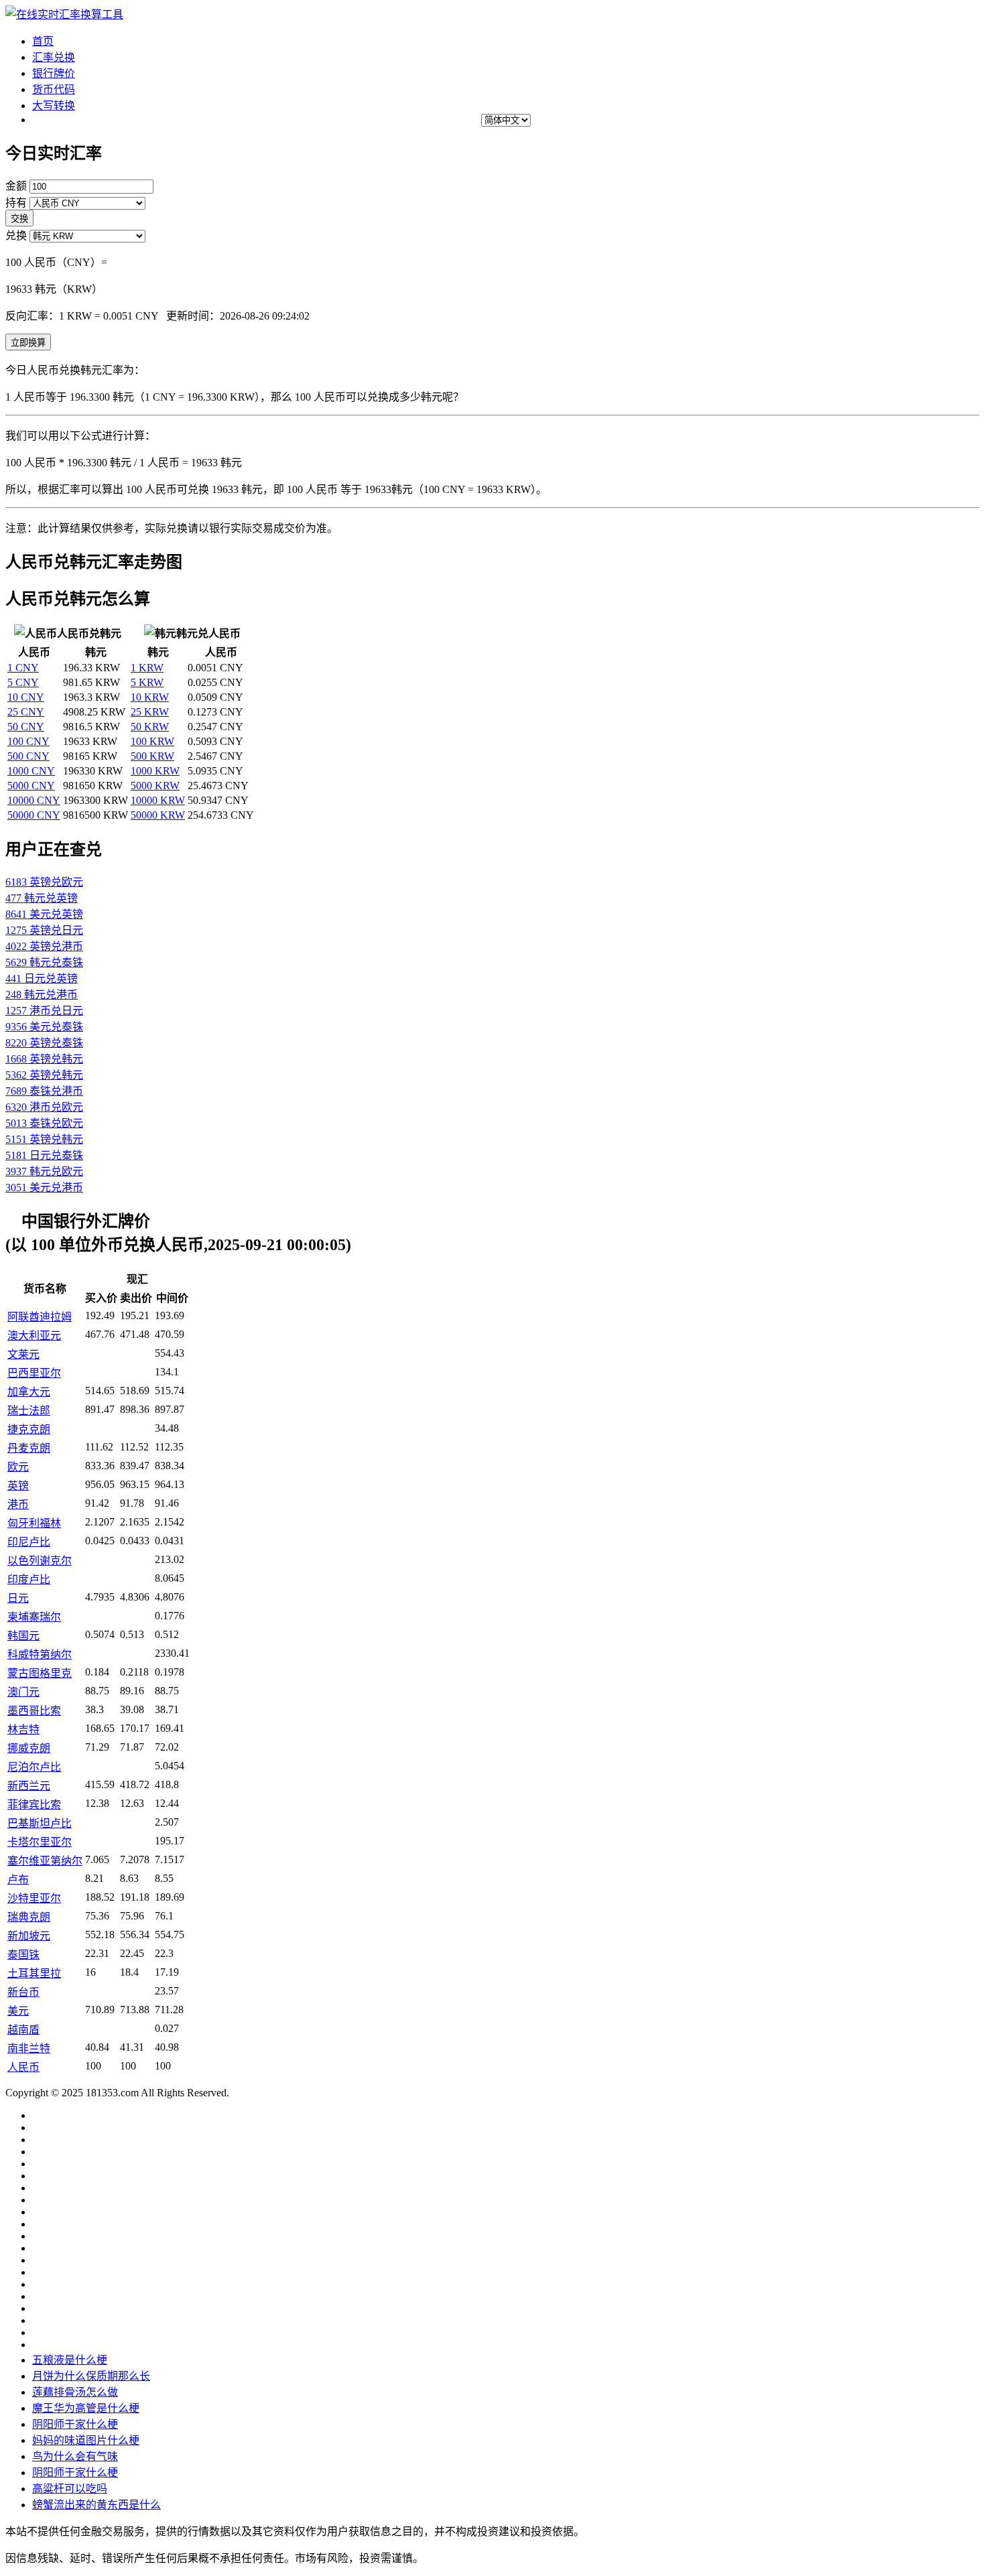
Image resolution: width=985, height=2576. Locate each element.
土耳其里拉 (34, 1973)
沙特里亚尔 (34, 1898)
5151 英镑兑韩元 (44, 1139)
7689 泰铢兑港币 (44, 1091)
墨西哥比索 (34, 1711)
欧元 (18, 1467)
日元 (18, 1598)
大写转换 (54, 106)
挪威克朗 (29, 1748)
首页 (43, 41)
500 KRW (152, 756)
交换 (19, 219)
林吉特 (23, 1730)
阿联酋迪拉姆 (40, 1317)
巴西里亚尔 (34, 1373)
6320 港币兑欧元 (44, 1107)
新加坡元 (29, 1936)
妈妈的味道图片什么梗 (86, 2440)
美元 (18, 2011)
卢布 (18, 1880)
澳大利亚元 (34, 1336)
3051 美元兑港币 (44, 1188)
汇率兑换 (54, 57)
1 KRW (147, 668)
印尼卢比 (29, 1542)
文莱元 (23, 1354)
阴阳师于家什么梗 (75, 2424)
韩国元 (23, 1636)
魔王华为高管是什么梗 (86, 2408)
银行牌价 (54, 73)
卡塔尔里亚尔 (40, 1842)
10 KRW (150, 697)
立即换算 (28, 343)
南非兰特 (29, 2048)
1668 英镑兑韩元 (44, 1059)
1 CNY (23, 668)
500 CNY (28, 756)
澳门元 (23, 1692)
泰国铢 (23, 1955)
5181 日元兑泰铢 (44, 1155)
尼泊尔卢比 (34, 1767)
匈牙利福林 (34, 1523)
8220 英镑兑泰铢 (44, 1043)
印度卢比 (29, 1579)
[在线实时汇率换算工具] (64, 14)
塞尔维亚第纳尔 (45, 1861)
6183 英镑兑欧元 (44, 882)
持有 (16, 203)
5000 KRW (155, 786)
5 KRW (147, 682)
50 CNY (26, 727)
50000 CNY (34, 815)
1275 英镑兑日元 (44, 930)
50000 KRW (158, 815)
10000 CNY (34, 800)
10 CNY (26, 697)
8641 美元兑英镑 (44, 914)
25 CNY (26, 712)
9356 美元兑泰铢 (44, 1027)
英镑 (18, 1486)
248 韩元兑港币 (42, 995)
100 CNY (28, 741)
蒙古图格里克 (40, 1673)
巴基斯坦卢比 (40, 1823)
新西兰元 (29, 1786)
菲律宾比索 (34, 1805)
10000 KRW (158, 800)
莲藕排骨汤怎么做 (75, 2392)
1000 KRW (155, 771)
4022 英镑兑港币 (44, 946)
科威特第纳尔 (40, 1654)
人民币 (23, 2067)
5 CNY (23, 682)
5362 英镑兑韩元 (44, 1075)
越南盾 (23, 2030)
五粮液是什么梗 (70, 2360)
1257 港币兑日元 (44, 1011)
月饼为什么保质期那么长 (91, 2376)
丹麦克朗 (29, 1448)
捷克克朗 (29, 1429)
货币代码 (54, 89)
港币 (18, 1504)
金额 (16, 186)
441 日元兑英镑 (42, 978)
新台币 (23, 1992)
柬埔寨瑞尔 (34, 1617)
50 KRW (150, 727)
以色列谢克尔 (40, 1561)
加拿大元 (29, 1392)
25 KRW (150, 712)
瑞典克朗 (29, 1917)
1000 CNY (31, 771)
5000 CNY (31, 786)
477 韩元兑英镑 (42, 898)
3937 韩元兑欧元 (44, 1171)
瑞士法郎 (29, 1411)
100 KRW (152, 741)
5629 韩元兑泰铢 (44, 962)
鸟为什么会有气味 (75, 2456)
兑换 (16, 235)
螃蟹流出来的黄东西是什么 (96, 2505)
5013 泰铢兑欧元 (44, 1123)
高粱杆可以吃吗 (70, 2489)
